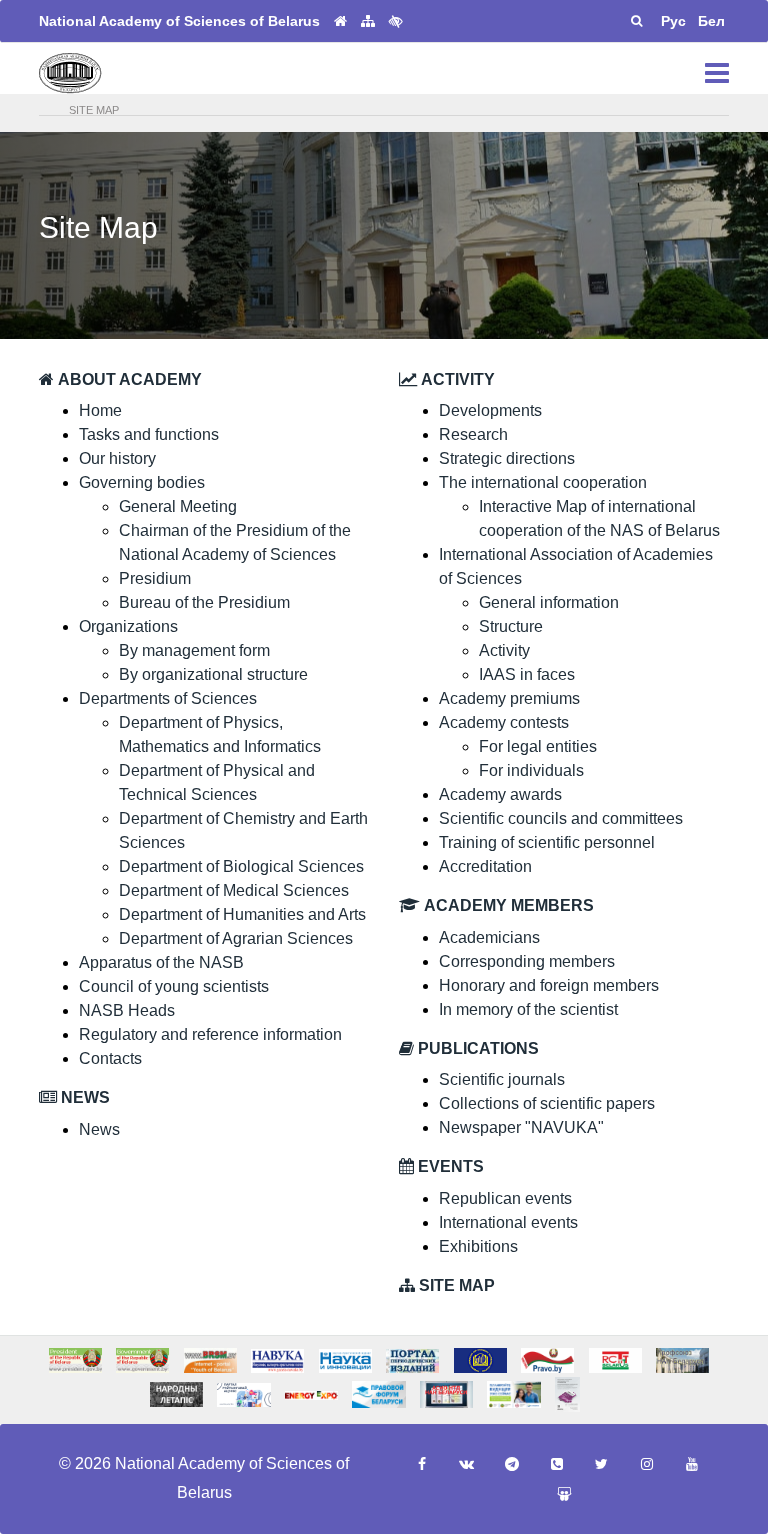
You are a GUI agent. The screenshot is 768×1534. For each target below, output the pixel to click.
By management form (194, 650)
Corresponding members (527, 961)
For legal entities (538, 746)
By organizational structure (213, 674)
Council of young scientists (174, 986)
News (99, 1129)
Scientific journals (502, 1079)
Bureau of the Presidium (204, 602)
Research (473, 434)
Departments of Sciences (168, 698)
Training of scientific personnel (547, 842)
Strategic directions (507, 458)
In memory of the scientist (528, 1009)
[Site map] (368, 21)
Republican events (505, 1198)
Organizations (128, 626)
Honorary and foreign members (549, 985)
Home (100, 410)
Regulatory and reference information (210, 1034)
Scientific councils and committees (561, 818)
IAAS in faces (527, 674)
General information (549, 602)
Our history (117, 458)
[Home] (340, 21)
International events (508, 1222)
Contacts (110, 1058)
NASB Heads (127, 1010)
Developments (490, 410)
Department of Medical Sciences (234, 890)
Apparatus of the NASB (161, 962)
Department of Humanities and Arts (242, 914)
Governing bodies (142, 482)
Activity (504, 650)
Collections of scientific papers (547, 1103)
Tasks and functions (149, 434)
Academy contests (504, 722)
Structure (511, 626)
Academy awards (500, 794)
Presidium (155, 578)
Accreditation (485, 866)
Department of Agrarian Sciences (236, 938)
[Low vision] (396, 21)
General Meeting (178, 506)
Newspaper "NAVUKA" (521, 1127)
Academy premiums (509, 698)
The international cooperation (543, 482)
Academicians (489, 937)
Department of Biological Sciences (241, 866)
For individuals (531, 770)
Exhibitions (478, 1246)
